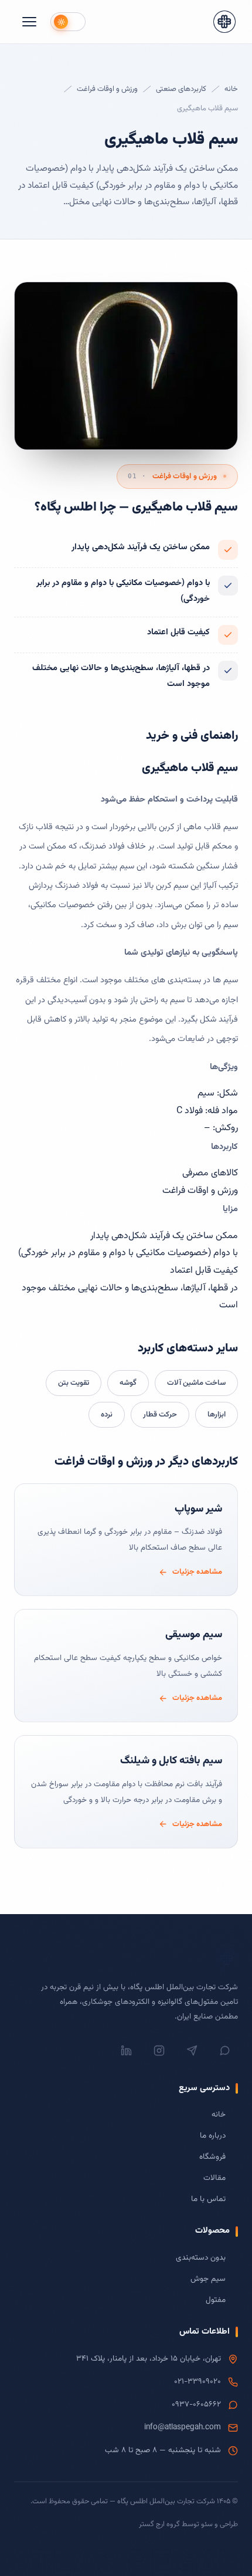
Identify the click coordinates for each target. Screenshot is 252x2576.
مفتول (216, 2300)
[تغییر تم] (68, 22)
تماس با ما (208, 2199)
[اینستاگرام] (159, 2051)
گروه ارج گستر (159, 2524)
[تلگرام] (192, 2051)
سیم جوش (208, 2279)
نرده (107, 1415)
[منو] (29, 22)
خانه (231, 89)
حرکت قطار (160, 1415)
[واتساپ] (224, 2051)
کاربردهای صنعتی (181, 89)
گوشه (128, 1383)
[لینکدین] (126, 2051)
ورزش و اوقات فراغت (107, 89)
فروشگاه (212, 2157)
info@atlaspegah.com (183, 2427)
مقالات (214, 2178)
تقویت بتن (74, 1383)
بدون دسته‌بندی (201, 2258)
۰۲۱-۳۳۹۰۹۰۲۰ (197, 2381)
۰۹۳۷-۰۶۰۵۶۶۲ (196, 2404)
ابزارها (217, 1415)
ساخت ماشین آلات (196, 1383)
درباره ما (213, 2136)
